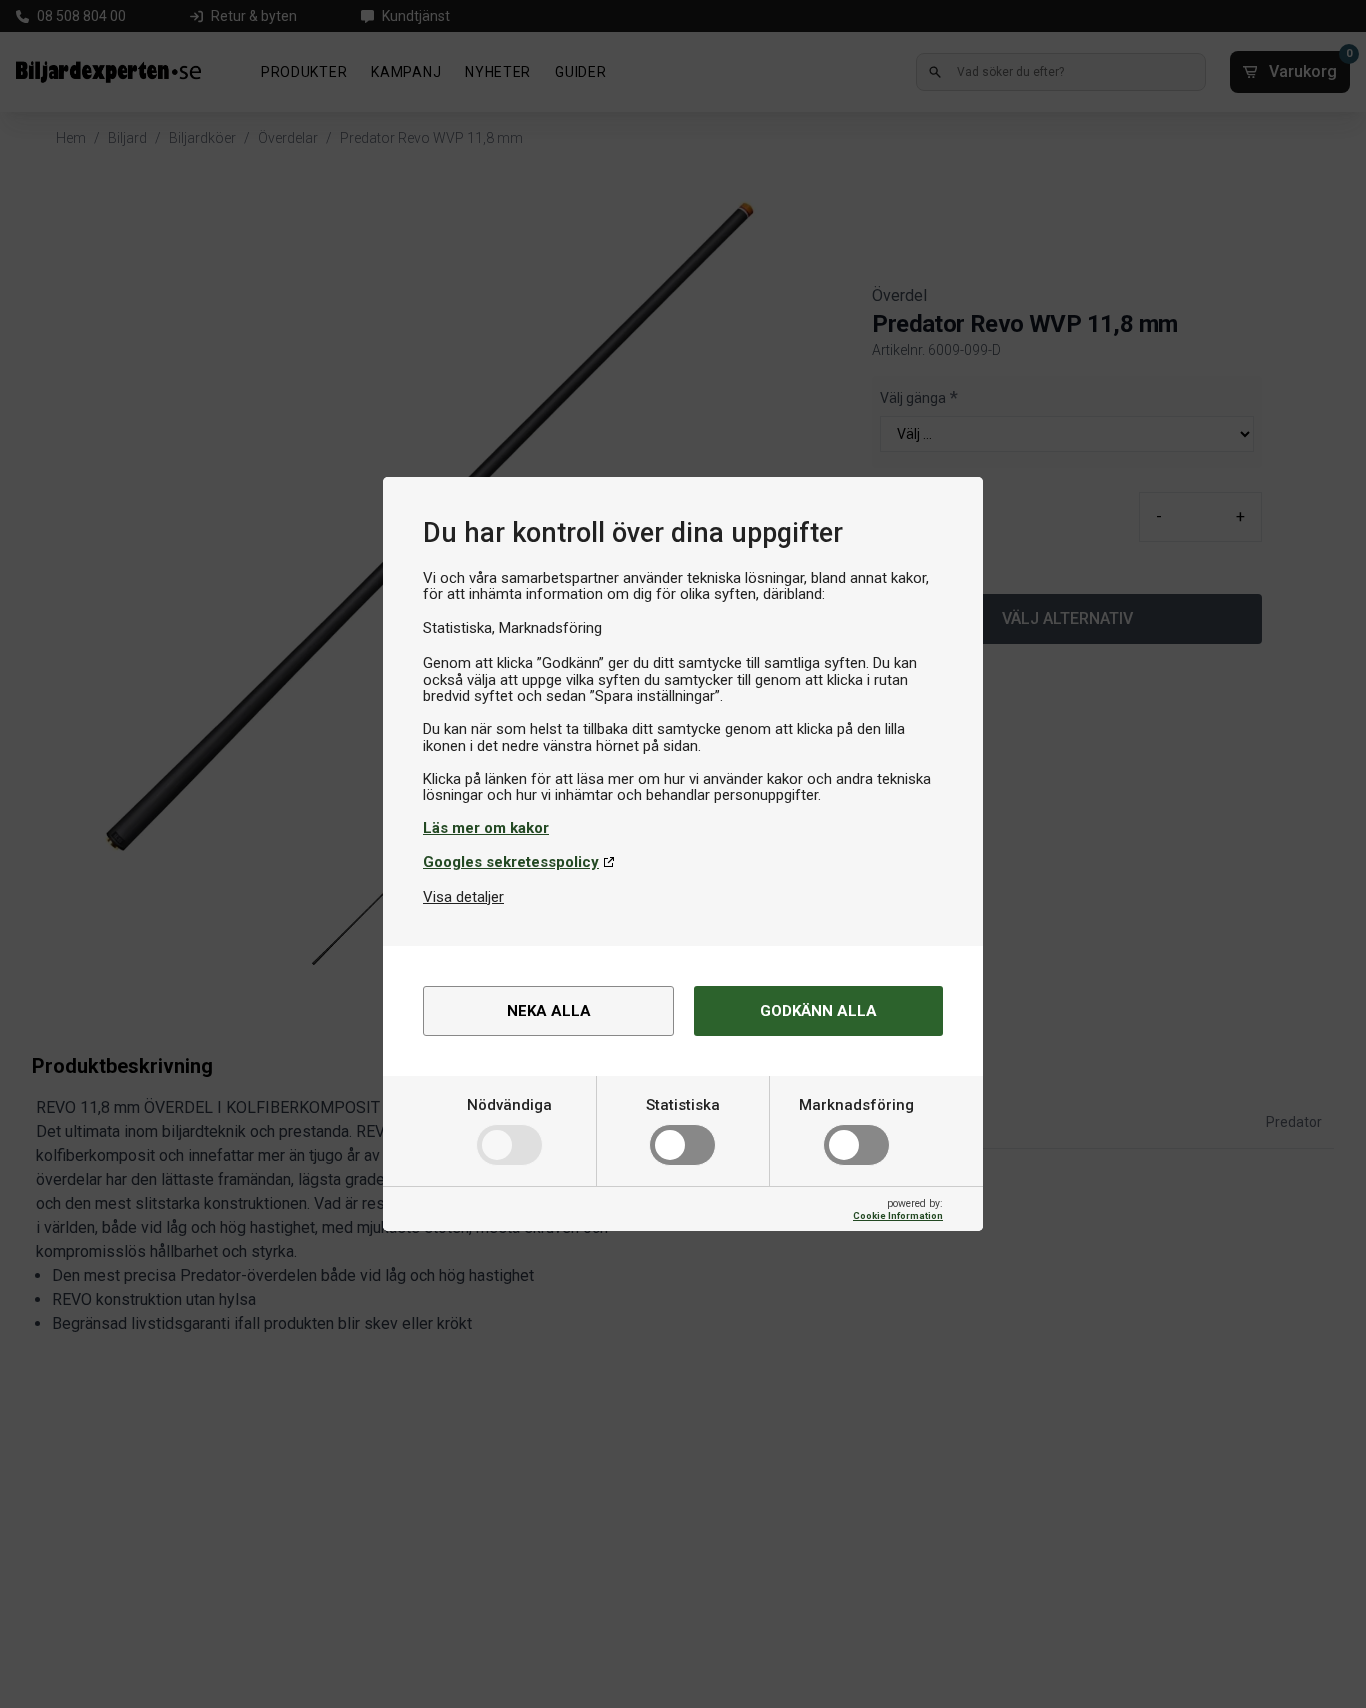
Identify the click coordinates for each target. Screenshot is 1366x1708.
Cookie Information (898, 1215)
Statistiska (683, 1105)
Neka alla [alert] (549, 1011)
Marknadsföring (856, 1105)
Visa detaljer (463, 897)
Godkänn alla (818, 1011)
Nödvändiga (509, 1105)
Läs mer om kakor (486, 828)
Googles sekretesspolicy (511, 862)
